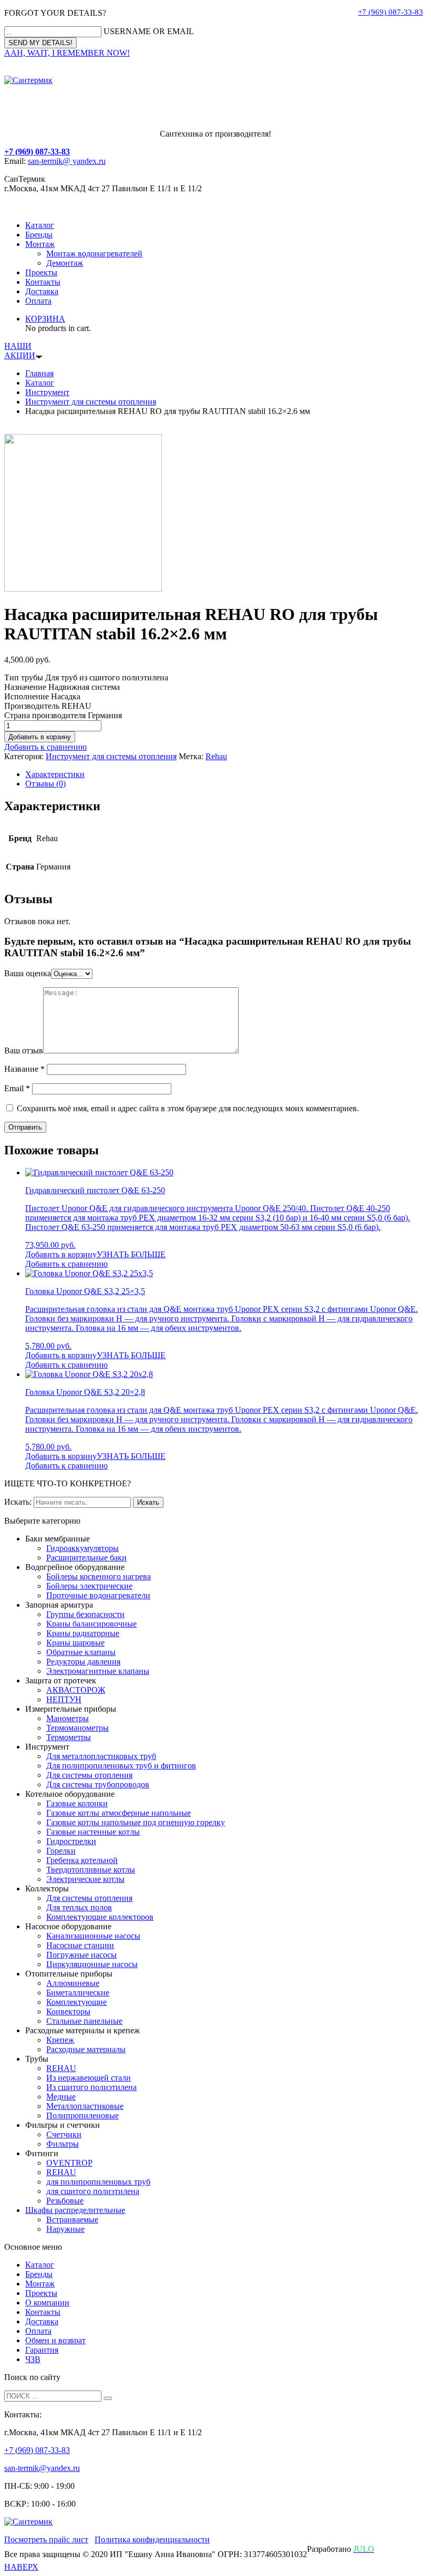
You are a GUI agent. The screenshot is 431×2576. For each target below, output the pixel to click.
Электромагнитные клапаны (98, 1671)
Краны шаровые (75, 1643)
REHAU (61, 2068)
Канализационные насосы (93, 1936)
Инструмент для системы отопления (91, 402)
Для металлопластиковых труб (101, 1756)
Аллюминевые (73, 1983)
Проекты (41, 272)
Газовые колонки (77, 1803)
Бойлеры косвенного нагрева (99, 1576)
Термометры (69, 1737)
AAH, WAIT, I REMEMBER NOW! (67, 53)
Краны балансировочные (91, 1624)
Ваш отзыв (24, 1051)
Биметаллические (78, 1993)
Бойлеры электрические (89, 1586)
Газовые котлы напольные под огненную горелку (136, 1822)
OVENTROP (69, 2163)
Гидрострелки (71, 1841)
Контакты (43, 282)
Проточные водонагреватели (98, 1595)
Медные (61, 2097)
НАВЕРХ (21, 2567)
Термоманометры (78, 1728)
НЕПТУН (64, 1699)
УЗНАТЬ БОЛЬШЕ (131, 1254)
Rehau (216, 756)
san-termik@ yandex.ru (67, 161)
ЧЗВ (33, 2359)
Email (17, 1088)
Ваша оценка (28, 973)
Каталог (40, 225)
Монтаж (40, 244)
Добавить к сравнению (45, 747)
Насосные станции (80, 1945)
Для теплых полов (79, 1907)
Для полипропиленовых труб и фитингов (121, 1766)
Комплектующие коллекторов (100, 1917)
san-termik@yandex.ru (42, 2468)
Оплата (38, 301)
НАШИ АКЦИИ (20, 351)
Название (24, 1069)
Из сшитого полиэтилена (91, 2087)
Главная (39, 373)
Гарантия (42, 2350)
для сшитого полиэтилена (93, 2191)
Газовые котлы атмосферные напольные (119, 1813)
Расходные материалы (86, 2049)
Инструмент (47, 392)
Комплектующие (76, 2002)
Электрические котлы (85, 1879)
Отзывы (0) (45, 784)
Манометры (68, 1718)
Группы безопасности (85, 1614)
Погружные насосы (81, 1955)
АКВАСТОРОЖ (76, 1690)
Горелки (61, 1851)
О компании (47, 2303)
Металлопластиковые (85, 2106)
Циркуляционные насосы (92, 1964)
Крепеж (60, 2040)
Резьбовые (65, 2201)
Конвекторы (68, 2011)
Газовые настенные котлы (93, 1832)
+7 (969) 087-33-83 (391, 12)
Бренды (39, 235)
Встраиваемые (72, 2220)
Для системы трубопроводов (98, 1784)
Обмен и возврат (55, 2340)
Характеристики (55, 774)
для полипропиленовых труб (98, 2182)
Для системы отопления (89, 1775)
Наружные (65, 2229)
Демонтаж (65, 263)
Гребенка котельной (82, 1860)
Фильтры (63, 2144)
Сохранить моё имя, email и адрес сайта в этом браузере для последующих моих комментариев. (188, 1108)
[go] (108, 2398)
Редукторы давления (83, 1662)
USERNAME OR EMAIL (149, 31)
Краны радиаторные (83, 1633)
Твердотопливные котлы (91, 1870)
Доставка (42, 291)
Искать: (18, 1502)
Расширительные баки (86, 1558)
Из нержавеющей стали (89, 2078)
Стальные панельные (84, 2021)
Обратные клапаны (81, 1652)
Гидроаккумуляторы (83, 1548)
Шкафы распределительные (75, 2210)
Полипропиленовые (83, 2115)
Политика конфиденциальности (152, 2539)
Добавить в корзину (40, 737)
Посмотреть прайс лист (46, 2539)
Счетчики (64, 2134)
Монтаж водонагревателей (94, 254)
